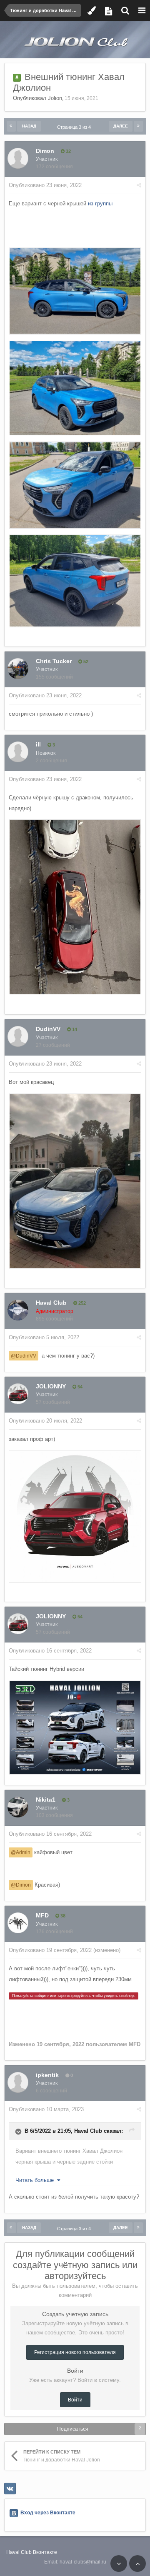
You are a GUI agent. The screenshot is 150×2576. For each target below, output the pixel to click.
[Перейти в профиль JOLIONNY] (18, 1394)
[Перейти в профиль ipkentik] (18, 2082)
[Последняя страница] (138, 126)
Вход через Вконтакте (48, 2513)
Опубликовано (45, 185)
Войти (75, 2400)
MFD (42, 1915)
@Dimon (21, 1885)
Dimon (45, 151)
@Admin (21, 1852)
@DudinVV (24, 1356)
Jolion (55, 98)
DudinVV (48, 1029)
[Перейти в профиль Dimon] (18, 158)
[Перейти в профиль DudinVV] (18, 1036)
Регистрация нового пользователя (75, 2352)
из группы (100, 203)
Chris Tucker (54, 661)
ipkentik (47, 2075)
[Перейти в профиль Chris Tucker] (18, 669)
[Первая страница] (11, 126)
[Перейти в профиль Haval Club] (18, 1310)
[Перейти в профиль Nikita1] (18, 1807)
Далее (121, 126)
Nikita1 (46, 1800)
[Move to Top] (137, 2564)
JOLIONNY (51, 1386)
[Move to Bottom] (119, 2564)
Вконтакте (45, 2552)
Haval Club (51, 1303)
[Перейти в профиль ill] (18, 752)
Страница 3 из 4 (75, 127)
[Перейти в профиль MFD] (18, 1923)
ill (38, 744)
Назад (29, 126)
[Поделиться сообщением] (139, 185)
